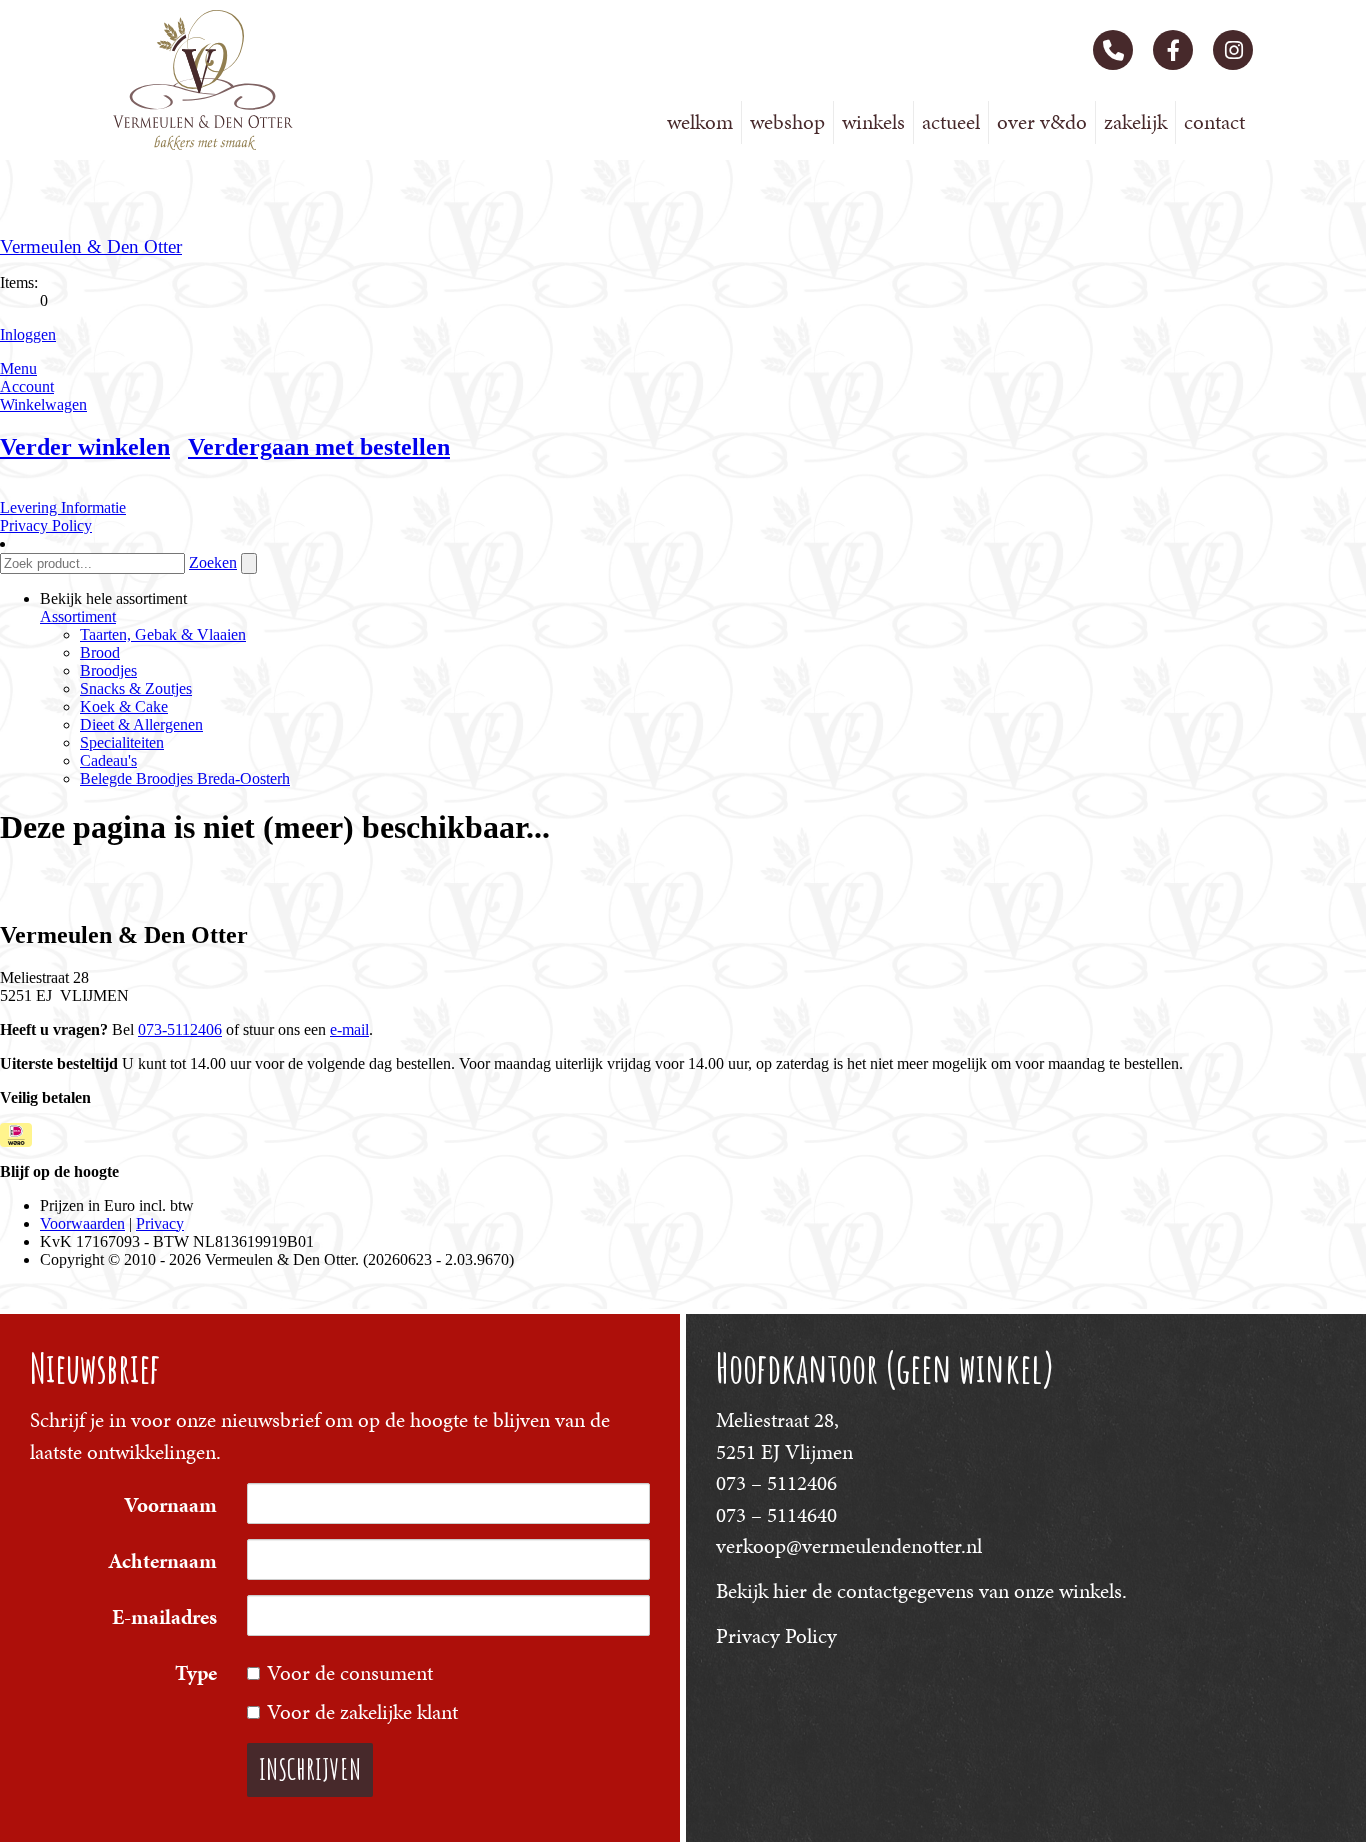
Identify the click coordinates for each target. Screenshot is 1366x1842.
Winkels (873, 122)
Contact (1214, 122)
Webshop (787, 122)
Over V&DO (1042, 122)
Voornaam (170, 1505)
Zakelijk (1135, 122)
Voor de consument (350, 1673)
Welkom (700, 122)
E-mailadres (164, 1617)
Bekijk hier (761, 1591)
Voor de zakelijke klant (362, 1712)
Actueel (951, 122)
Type (196, 1673)
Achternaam (162, 1561)
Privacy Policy (776, 1636)
